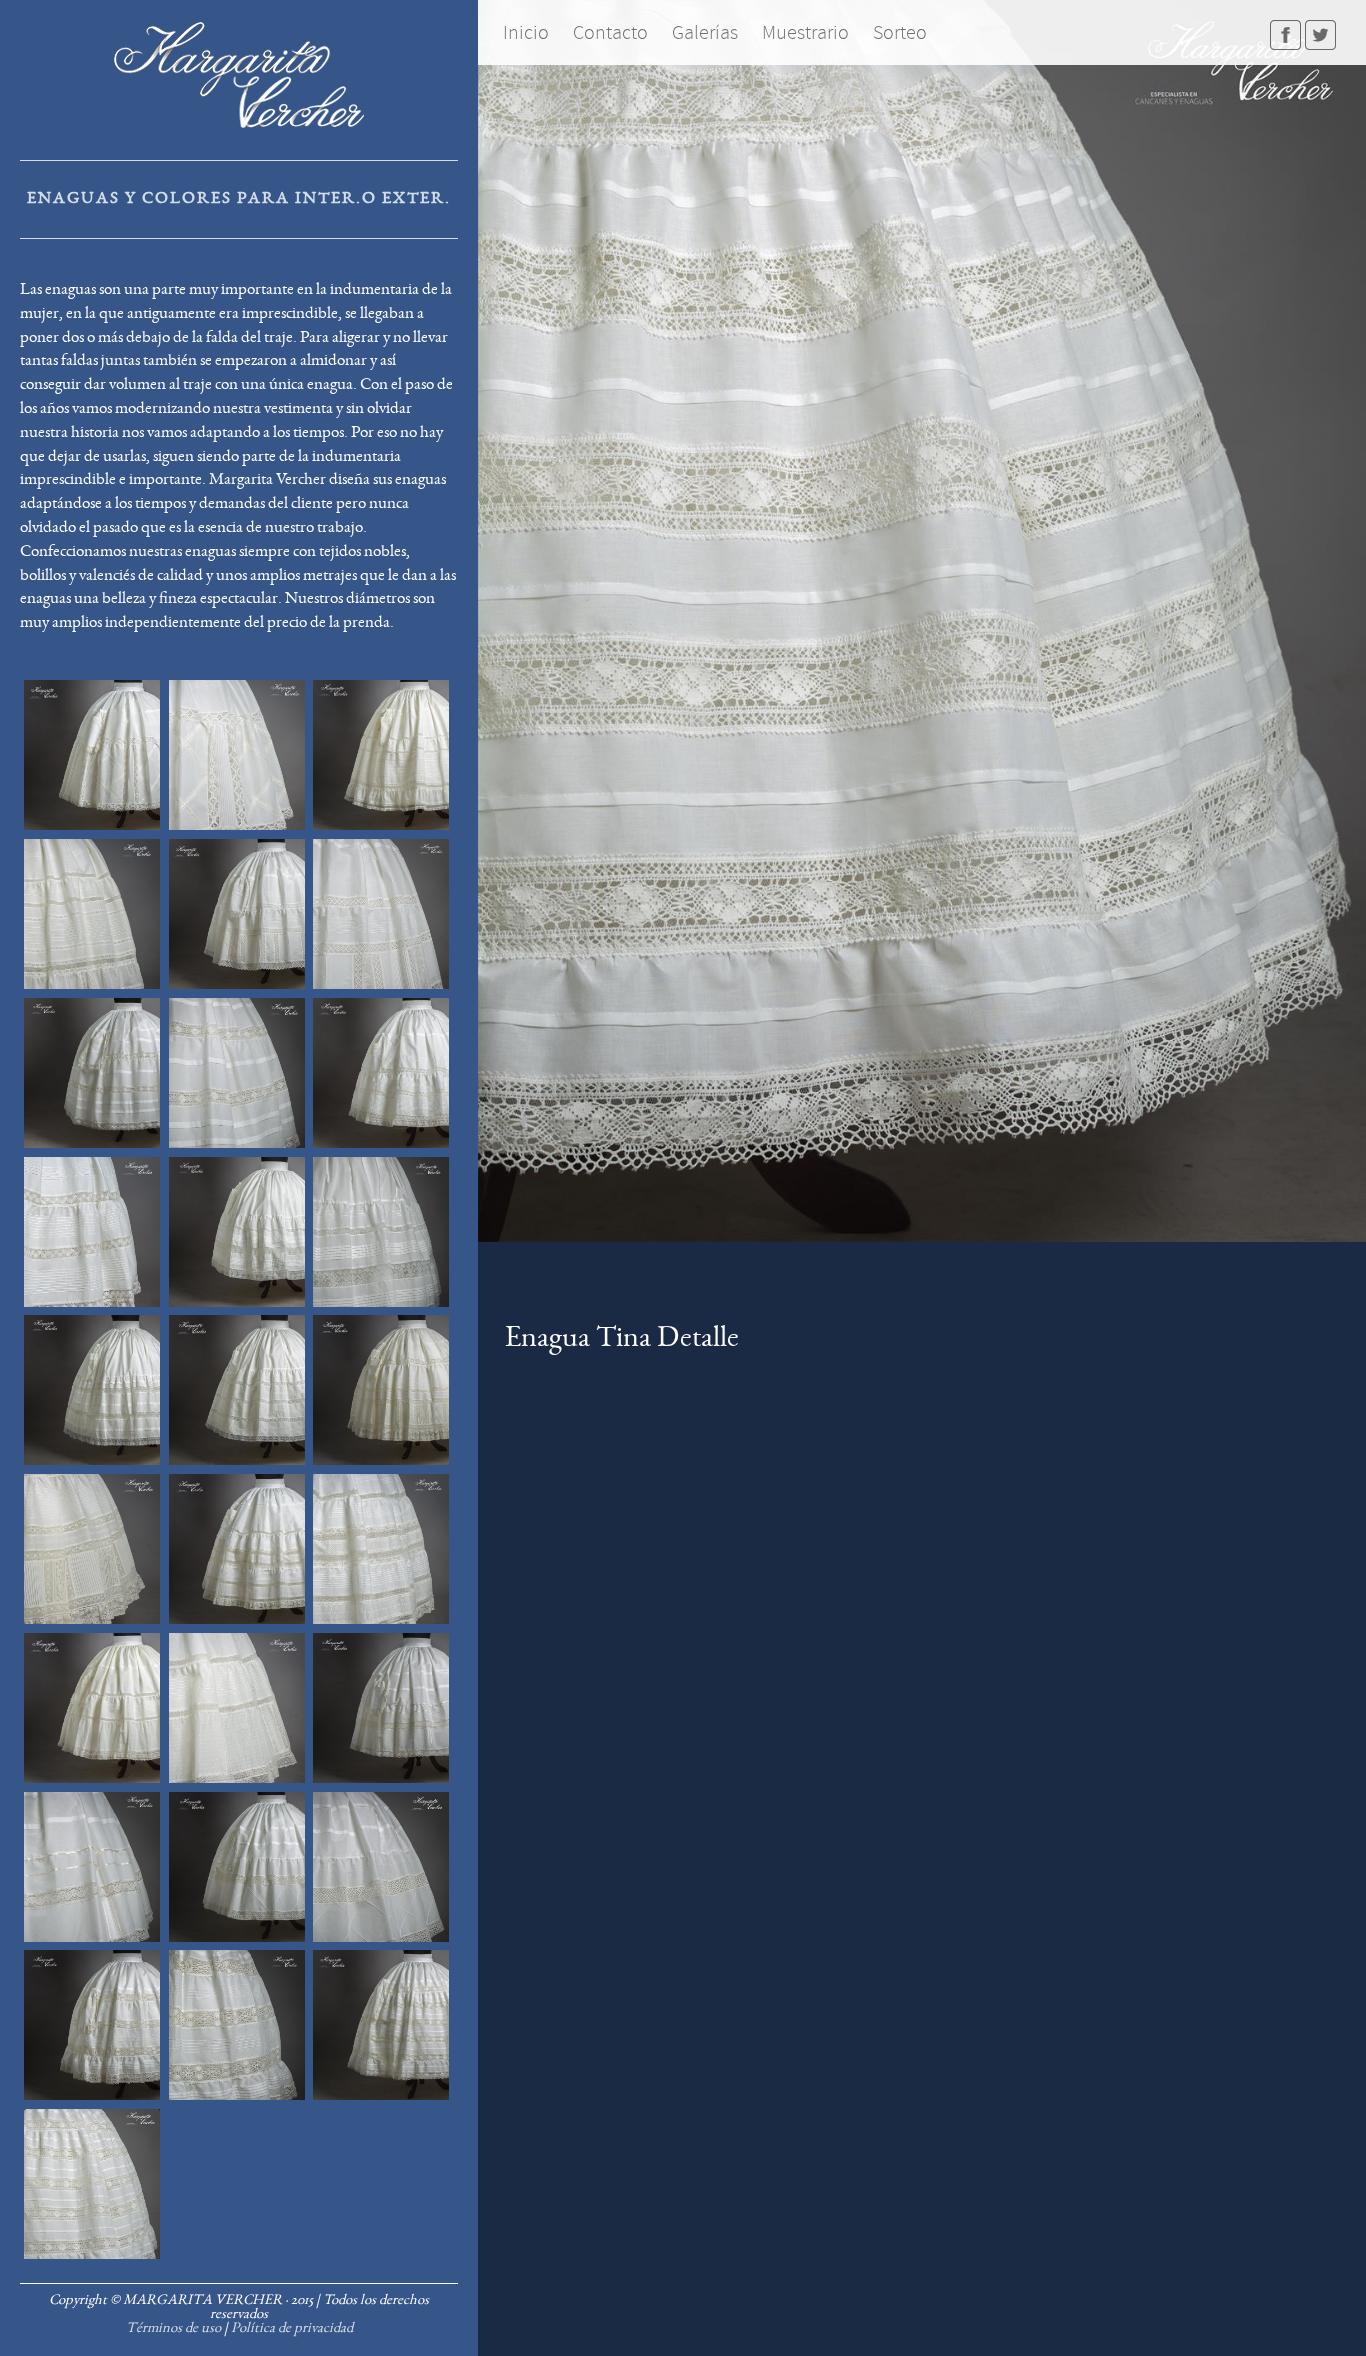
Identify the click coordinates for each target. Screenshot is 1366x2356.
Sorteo (900, 32)
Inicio (526, 32)
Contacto (610, 32)
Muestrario (805, 32)
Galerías (705, 32)
